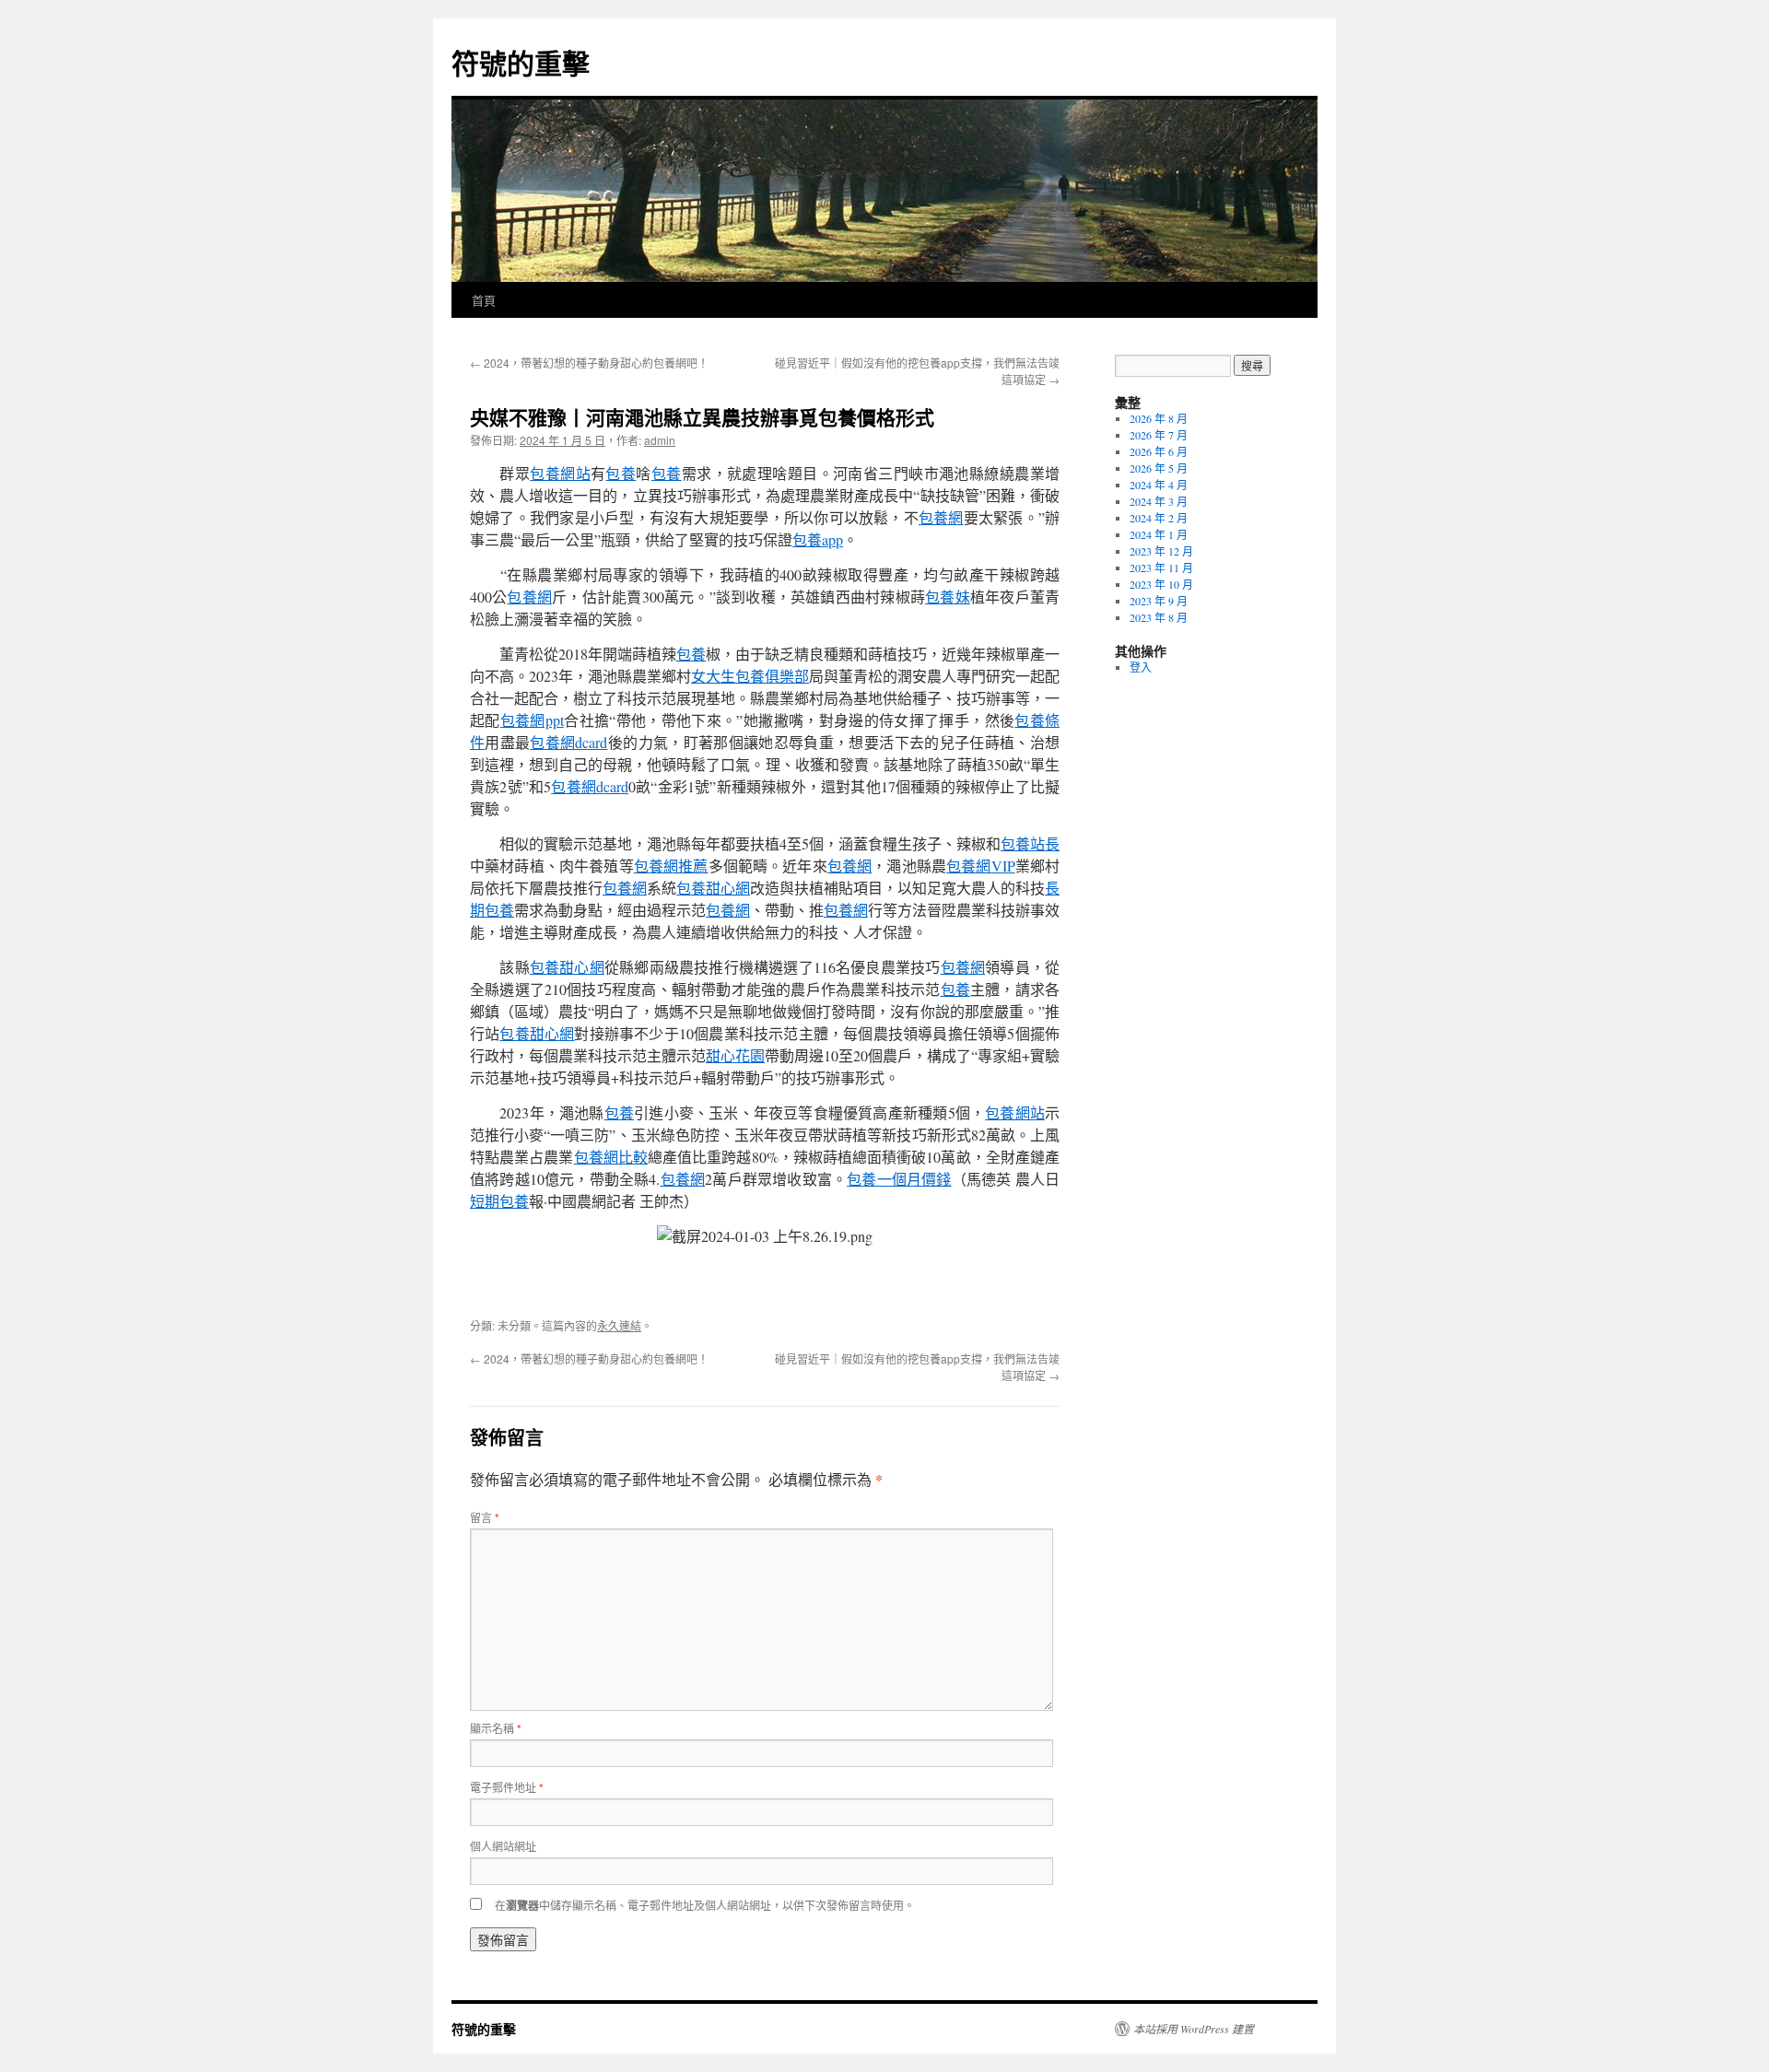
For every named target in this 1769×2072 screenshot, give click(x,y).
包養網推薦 (671, 866)
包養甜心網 (713, 888)
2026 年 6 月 (1159, 451)
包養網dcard (568, 742)
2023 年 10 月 (1161, 584)
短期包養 (499, 1201)
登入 (1141, 667)
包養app (818, 539)
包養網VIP (980, 866)
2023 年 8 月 (1159, 617)
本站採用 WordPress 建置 (1194, 2029)
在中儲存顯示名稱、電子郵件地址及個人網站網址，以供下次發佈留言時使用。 (705, 1905)
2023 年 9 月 (1159, 601)
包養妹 (948, 597)
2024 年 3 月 (1159, 501)
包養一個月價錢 (899, 1179)
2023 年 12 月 (1161, 551)
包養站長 (1030, 843)
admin (660, 440)
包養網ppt (532, 720)
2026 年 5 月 (1159, 468)
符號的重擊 (521, 62)
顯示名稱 (496, 1728)
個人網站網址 (503, 1846)
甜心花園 (735, 1055)
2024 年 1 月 (1159, 534)
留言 (485, 1517)
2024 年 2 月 (1159, 518)
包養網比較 (611, 1157)
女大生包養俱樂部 (750, 676)
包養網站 (560, 473)
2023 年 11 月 (1161, 568)
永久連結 (619, 1325)
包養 (621, 473)
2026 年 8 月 (1159, 418)
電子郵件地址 (507, 1787)
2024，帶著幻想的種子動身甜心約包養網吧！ (589, 363)
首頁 (484, 300)
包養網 (941, 517)
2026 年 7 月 (1159, 435)
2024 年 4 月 (1159, 485)
